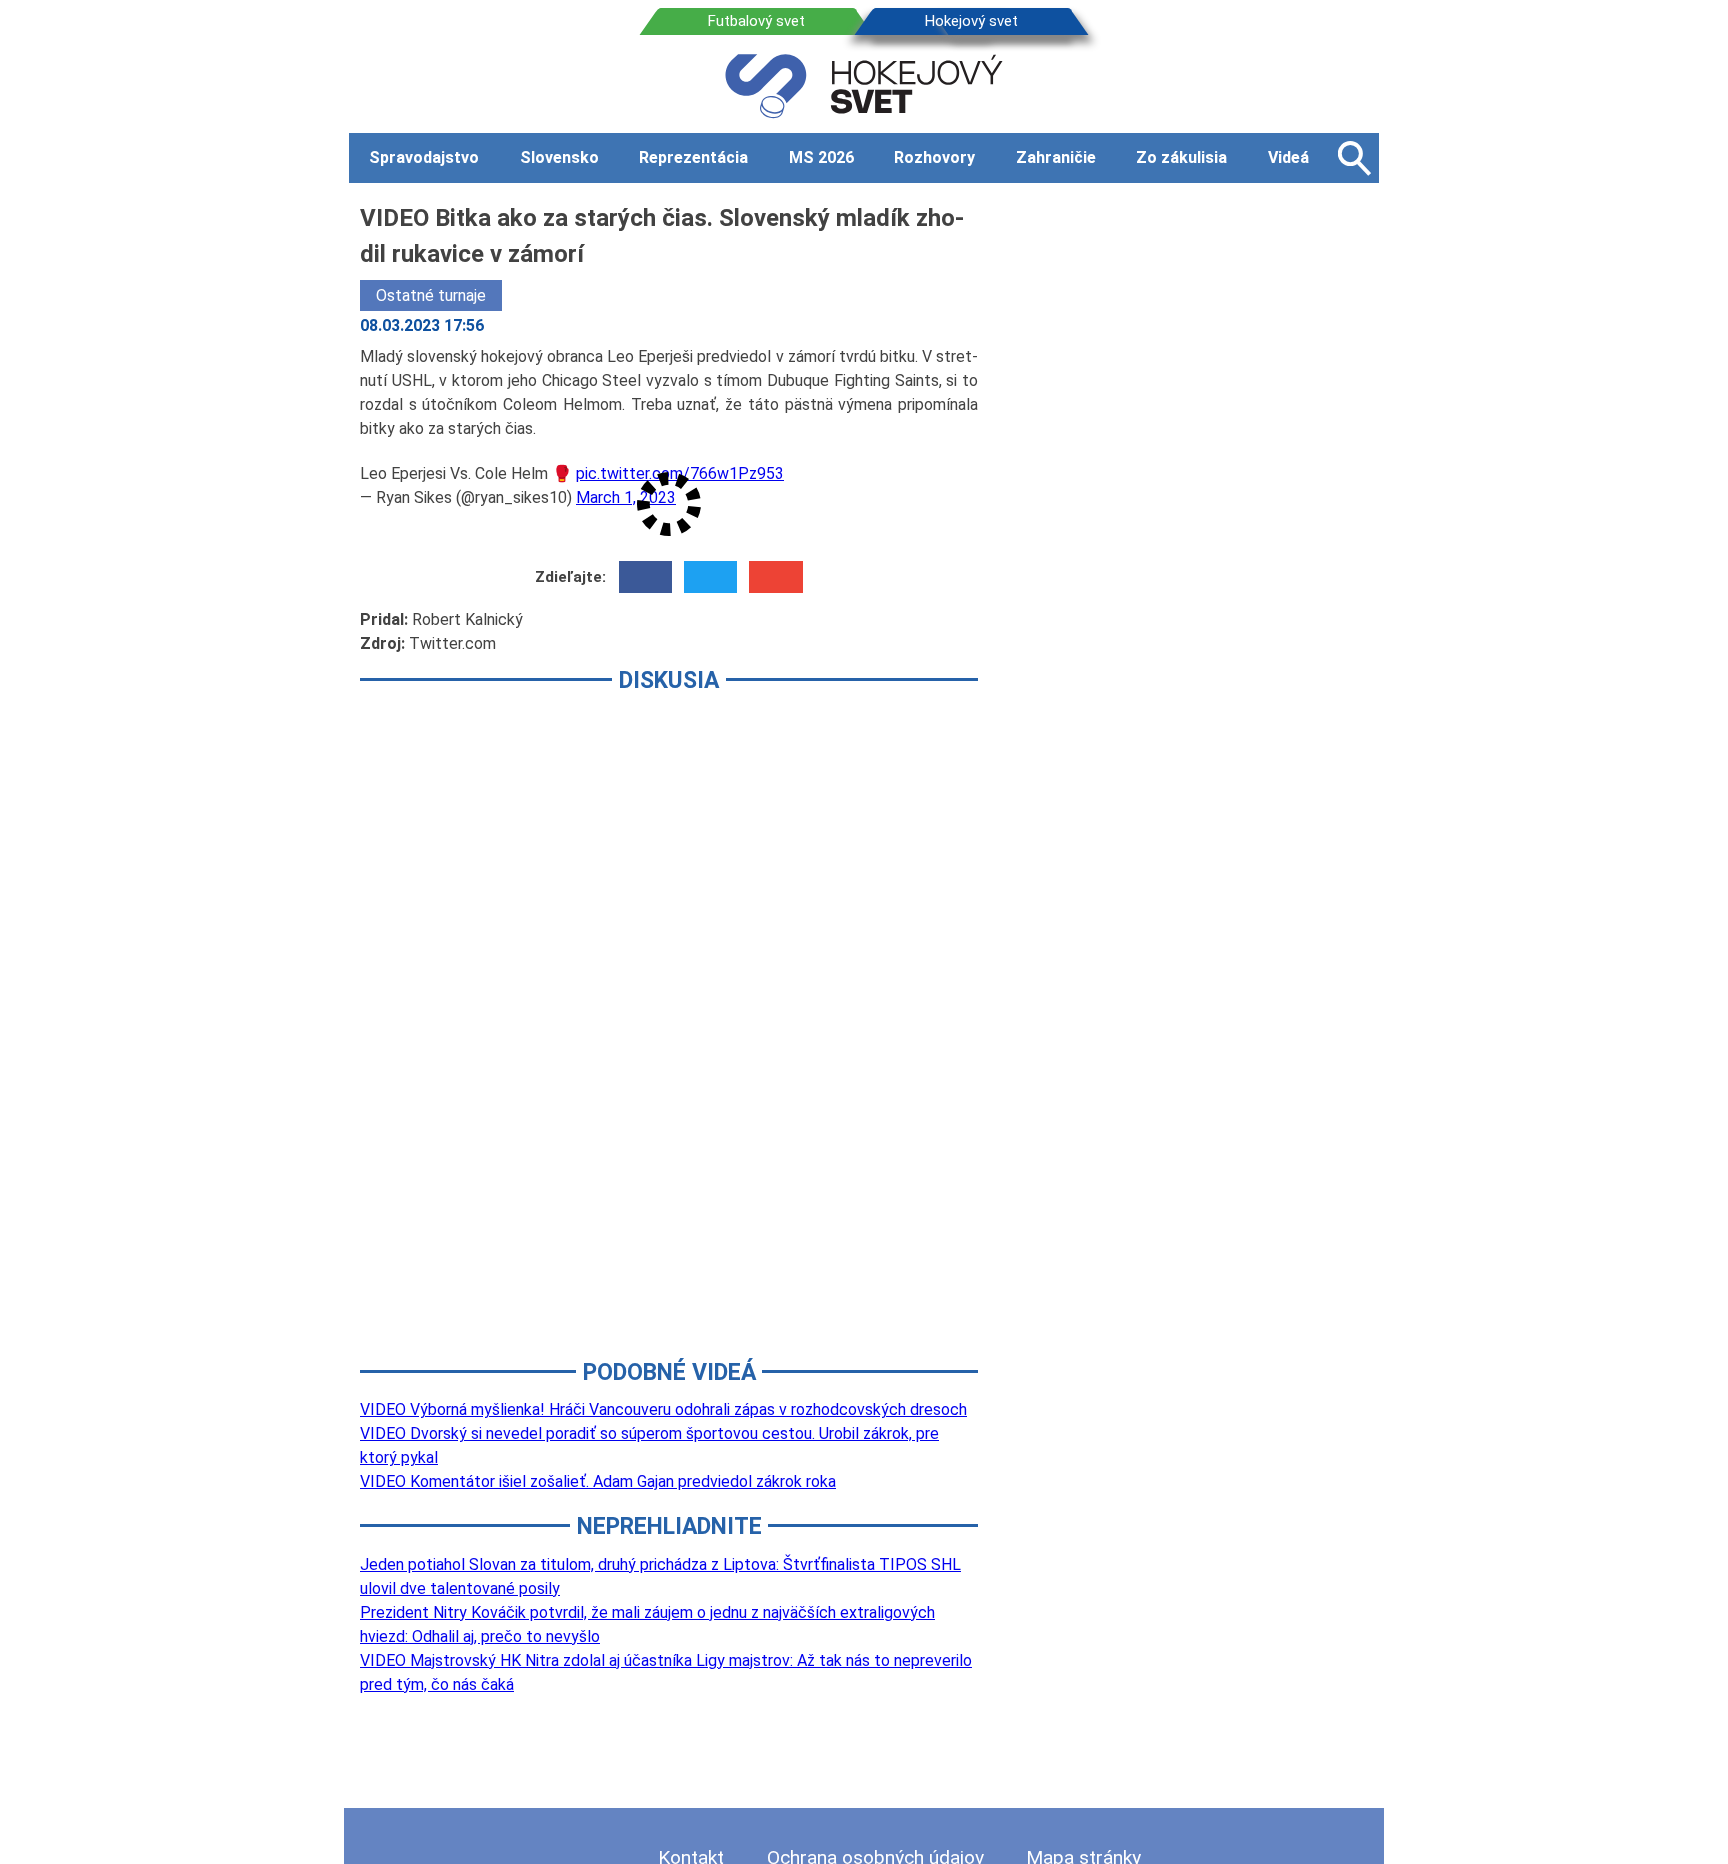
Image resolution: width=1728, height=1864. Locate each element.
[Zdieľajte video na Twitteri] (710, 577)
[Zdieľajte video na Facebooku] (645, 577)
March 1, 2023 (626, 497)
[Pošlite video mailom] (775, 577)
